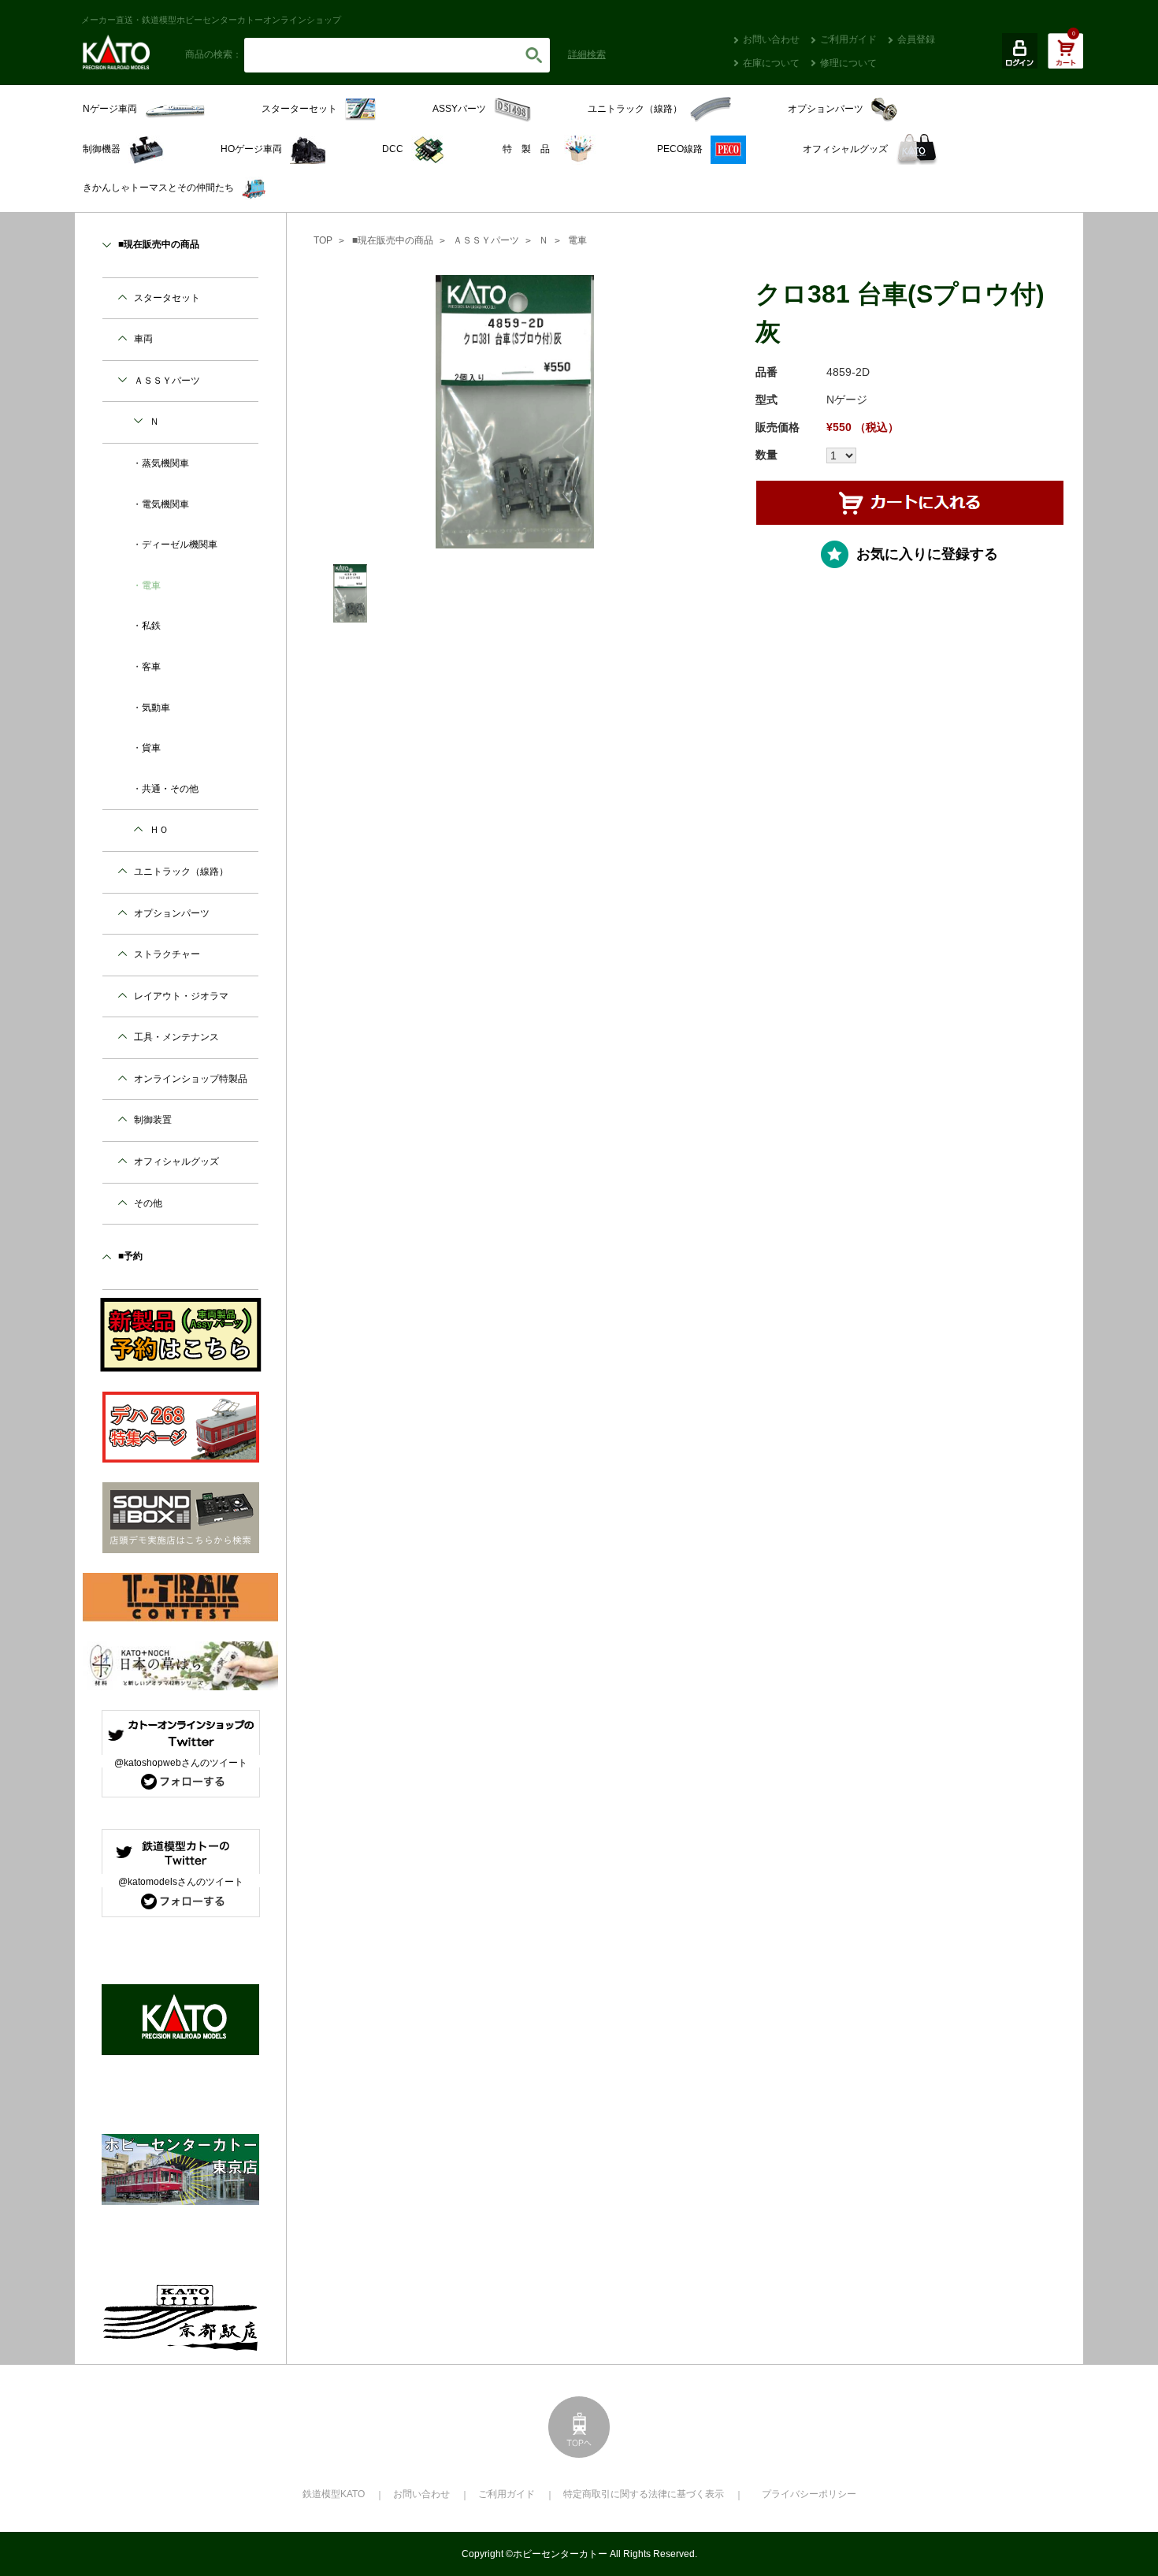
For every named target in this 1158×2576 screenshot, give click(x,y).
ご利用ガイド (848, 39)
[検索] (534, 55)
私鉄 (151, 626)
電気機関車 (165, 504)
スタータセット (167, 298)
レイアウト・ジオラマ (181, 996)
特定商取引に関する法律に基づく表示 (644, 2494)
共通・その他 (170, 789)
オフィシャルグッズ (176, 1162)
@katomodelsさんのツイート (181, 1882)
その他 (148, 1203)
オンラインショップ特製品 (191, 1079)
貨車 (151, 748)
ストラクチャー (167, 954)
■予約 (130, 1256)
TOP (323, 240)
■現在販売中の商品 (393, 240)
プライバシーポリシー (809, 2494)
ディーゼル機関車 (180, 545)
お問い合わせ (771, 39)
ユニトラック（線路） (181, 872)
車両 (143, 339)
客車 (151, 667)
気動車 (156, 708)
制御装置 (153, 1120)
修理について (848, 63)
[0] (1065, 59)
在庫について (771, 63)
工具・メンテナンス (176, 1037)
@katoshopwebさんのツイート (181, 1763)
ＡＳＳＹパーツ (486, 240)
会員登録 (916, 39)
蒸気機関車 (165, 463)
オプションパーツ (172, 913)
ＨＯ (159, 830)
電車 (577, 240)
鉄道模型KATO (334, 2494)
